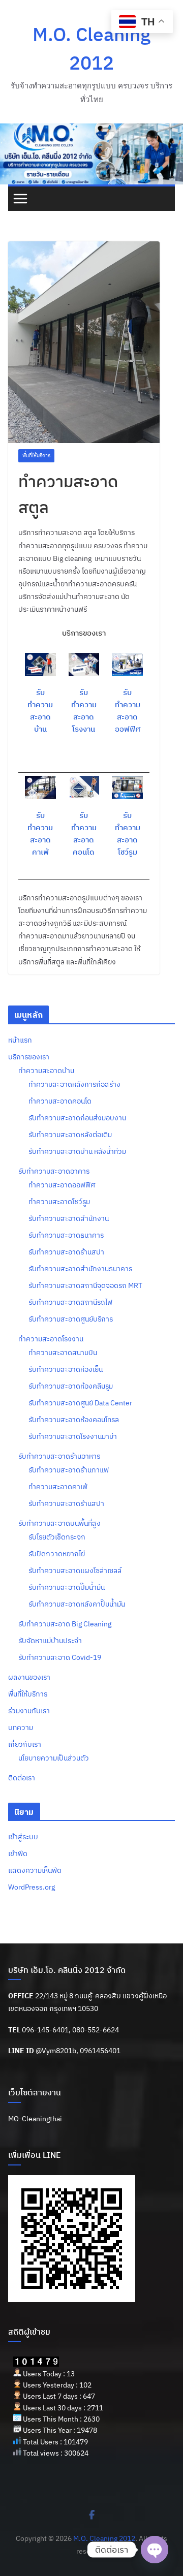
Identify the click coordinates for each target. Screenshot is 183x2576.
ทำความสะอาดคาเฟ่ (58, 1487)
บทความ (21, 1727)
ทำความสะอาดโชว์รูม (59, 1202)
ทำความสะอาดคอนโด (60, 1101)
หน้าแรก (20, 1040)
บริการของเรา (29, 1057)
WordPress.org (32, 1887)
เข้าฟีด (18, 1854)
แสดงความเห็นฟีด (35, 1870)
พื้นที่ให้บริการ (36, 455)
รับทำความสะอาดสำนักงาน (69, 1218)
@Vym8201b (56, 2051)
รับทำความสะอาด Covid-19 (60, 1657)
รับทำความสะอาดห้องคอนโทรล (74, 1420)
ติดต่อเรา (22, 1778)
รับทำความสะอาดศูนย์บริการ (71, 1319)
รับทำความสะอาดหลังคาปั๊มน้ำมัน (77, 1604)
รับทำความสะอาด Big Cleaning (65, 1624)
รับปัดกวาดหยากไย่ (57, 1554)
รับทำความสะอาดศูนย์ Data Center (80, 1403)
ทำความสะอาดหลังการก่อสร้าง (74, 1084)
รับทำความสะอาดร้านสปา (66, 1252)
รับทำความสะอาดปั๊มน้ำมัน (67, 1587)
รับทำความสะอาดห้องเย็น (66, 1369)
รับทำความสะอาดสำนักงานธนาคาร (80, 1269)
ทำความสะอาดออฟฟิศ (62, 1185)
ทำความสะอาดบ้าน (46, 1071)
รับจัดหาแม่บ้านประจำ (50, 1641)
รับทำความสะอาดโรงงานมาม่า (73, 1436)
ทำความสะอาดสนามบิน (63, 1353)
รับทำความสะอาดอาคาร (54, 1171)
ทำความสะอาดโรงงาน (51, 1339)
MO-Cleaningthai (35, 2119)
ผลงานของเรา (29, 1677)
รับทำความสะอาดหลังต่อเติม (70, 1135)
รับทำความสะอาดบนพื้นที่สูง (59, 1523)
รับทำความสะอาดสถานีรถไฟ (70, 1302)
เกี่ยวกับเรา (25, 1744)
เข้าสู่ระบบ (23, 1837)
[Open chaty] (155, 2550)
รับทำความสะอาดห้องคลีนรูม (71, 1386)
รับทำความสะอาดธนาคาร (66, 1235)
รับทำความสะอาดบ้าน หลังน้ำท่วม (77, 1151)
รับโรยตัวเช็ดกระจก (57, 1537)
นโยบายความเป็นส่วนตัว (54, 1758)
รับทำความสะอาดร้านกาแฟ (69, 1470)
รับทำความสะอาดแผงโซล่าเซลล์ (75, 1570)
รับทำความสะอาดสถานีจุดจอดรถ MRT (85, 1285)
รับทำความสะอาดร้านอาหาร (59, 1456)
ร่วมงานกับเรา (29, 1711)
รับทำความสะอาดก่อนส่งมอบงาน (77, 1118)
